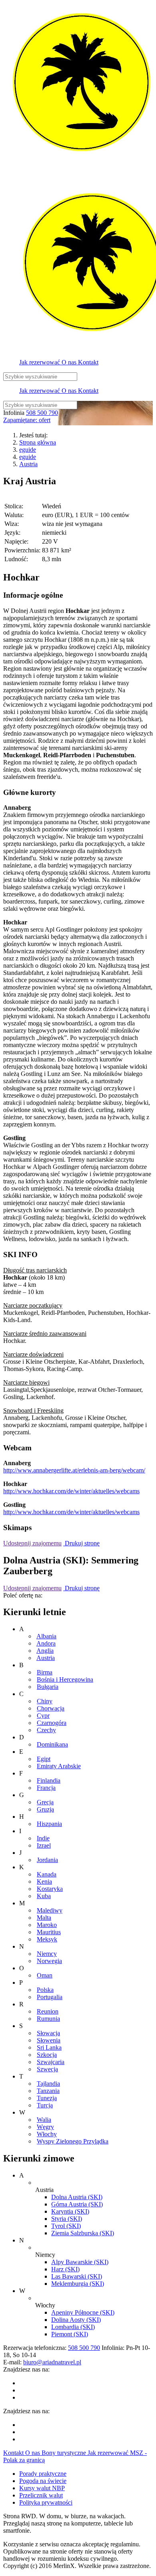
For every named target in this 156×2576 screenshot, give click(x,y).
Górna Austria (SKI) (77, 2204)
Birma (45, 1672)
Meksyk (47, 1939)
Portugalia (50, 1997)
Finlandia (49, 1780)
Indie (43, 1838)
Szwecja (47, 2069)
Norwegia (49, 1961)
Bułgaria (48, 1687)
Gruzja (45, 1809)
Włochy (47, 2134)
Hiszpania (49, 1824)
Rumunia (48, 2019)
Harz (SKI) (65, 2269)
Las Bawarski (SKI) (77, 2276)
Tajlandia (48, 2084)
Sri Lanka (49, 2047)
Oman (45, 1975)
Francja (46, 1788)
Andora (46, 1643)
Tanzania (48, 2091)
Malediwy (50, 1910)
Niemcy (47, 1954)
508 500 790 (42, 413)
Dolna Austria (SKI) (77, 2197)
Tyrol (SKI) (66, 2226)
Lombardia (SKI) (73, 2327)
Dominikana (52, 1744)
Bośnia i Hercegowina (65, 1679)
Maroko (47, 1925)
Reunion (48, 2011)
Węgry (45, 2127)
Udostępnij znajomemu (32, 1543)
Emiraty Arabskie (59, 1766)
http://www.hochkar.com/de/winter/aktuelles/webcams (71, 1491)
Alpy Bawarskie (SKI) (80, 2262)
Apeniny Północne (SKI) (83, 2312)
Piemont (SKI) (70, 2334)
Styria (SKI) (67, 2219)
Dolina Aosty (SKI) (76, 2320)
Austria (28, 464)
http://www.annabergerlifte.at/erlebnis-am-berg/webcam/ (74, 1470)
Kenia (44, 1881)
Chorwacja (51, 1708)
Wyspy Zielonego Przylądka (73, 2141)
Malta (44, 1918)
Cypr (43, 1716)
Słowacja (48, 2033)
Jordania (47, 1860)
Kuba (44, 1896)
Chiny (45, 1701)
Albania (46, 1636)
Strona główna (38, 442)
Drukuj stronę (81, 1543)
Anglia (45, 1651)
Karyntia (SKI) (70, 2211)
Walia (44, 2120)
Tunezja (47, 2098)
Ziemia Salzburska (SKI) (83, 2233)
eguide (28, 450)
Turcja (45, 2105)
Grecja (45, 1802)
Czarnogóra (52, 1723)
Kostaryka (50, 1889)
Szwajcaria (51, 2062)
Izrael (44, 1845)
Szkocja (47, 2055)
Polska (45, 1990)
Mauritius (49, 1932)
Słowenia (49, 2040)
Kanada (47, 1874)
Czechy (46, 1730)
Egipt (44, 1759)
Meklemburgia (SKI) (78, 2284)
